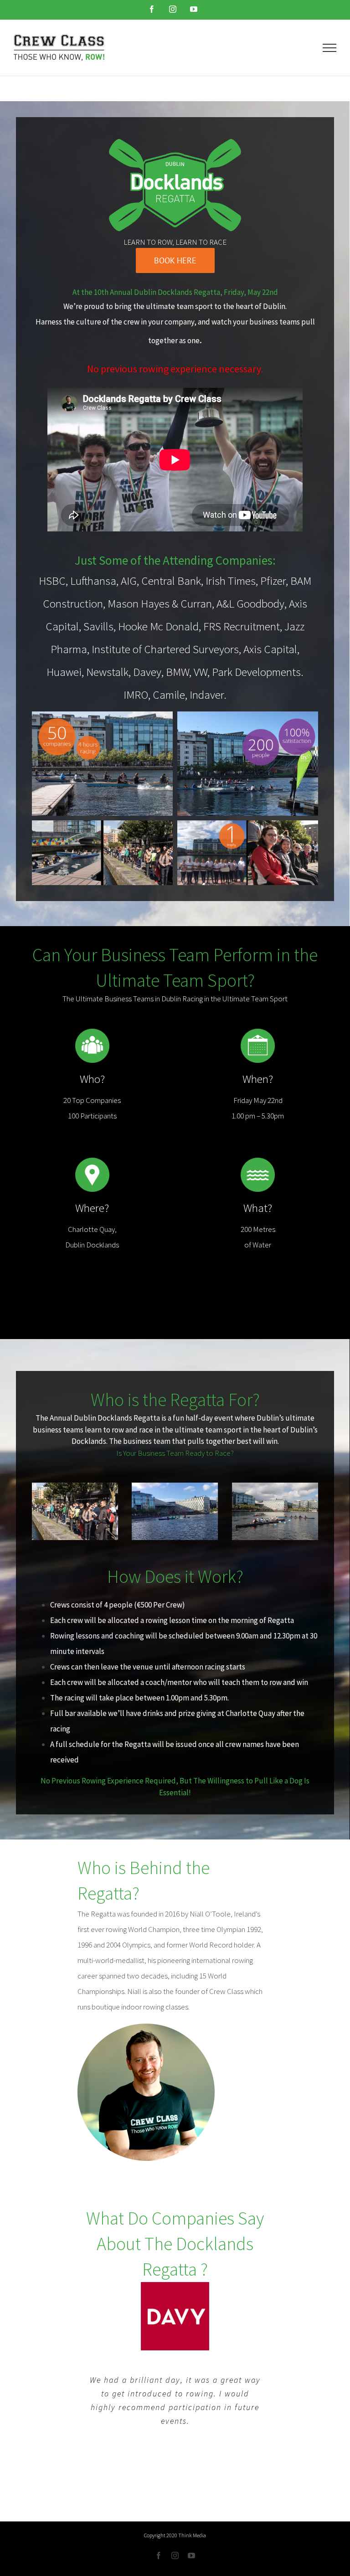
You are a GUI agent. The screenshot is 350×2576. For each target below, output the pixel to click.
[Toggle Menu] (330, 48)
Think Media (192, 2535)
